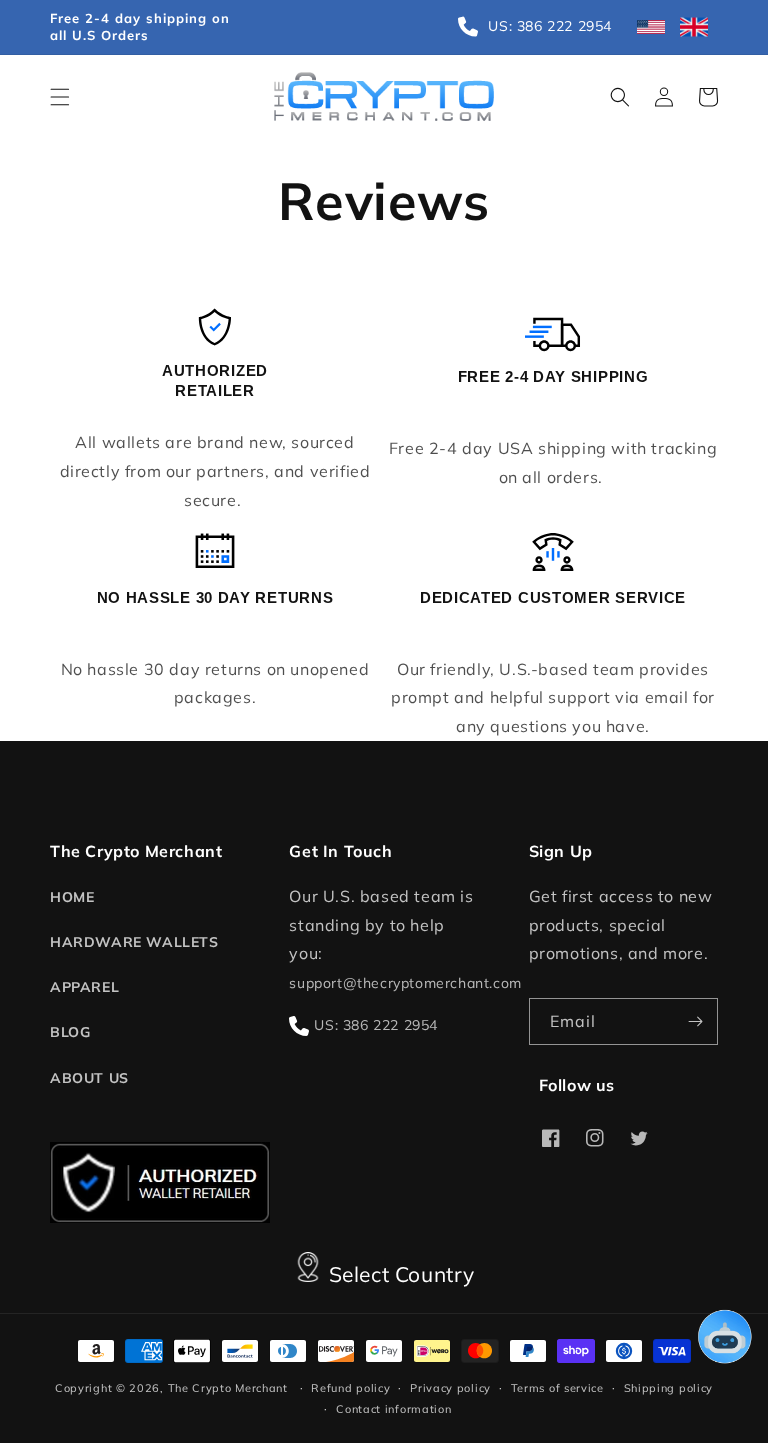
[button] (60, 97)
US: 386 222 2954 (376, 1025)
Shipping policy (669, 1388)
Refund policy (350, 1388)
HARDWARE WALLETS (134, 942)
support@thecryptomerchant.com (405, 983)
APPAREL (84, 987)
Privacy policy (450, 1388)
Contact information (393, 1409)
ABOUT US (89, 1078)
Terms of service (557, 1388)
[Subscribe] (695, 1021)
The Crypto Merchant (228, 1388)
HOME (72, 897)
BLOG (70, 1032)
